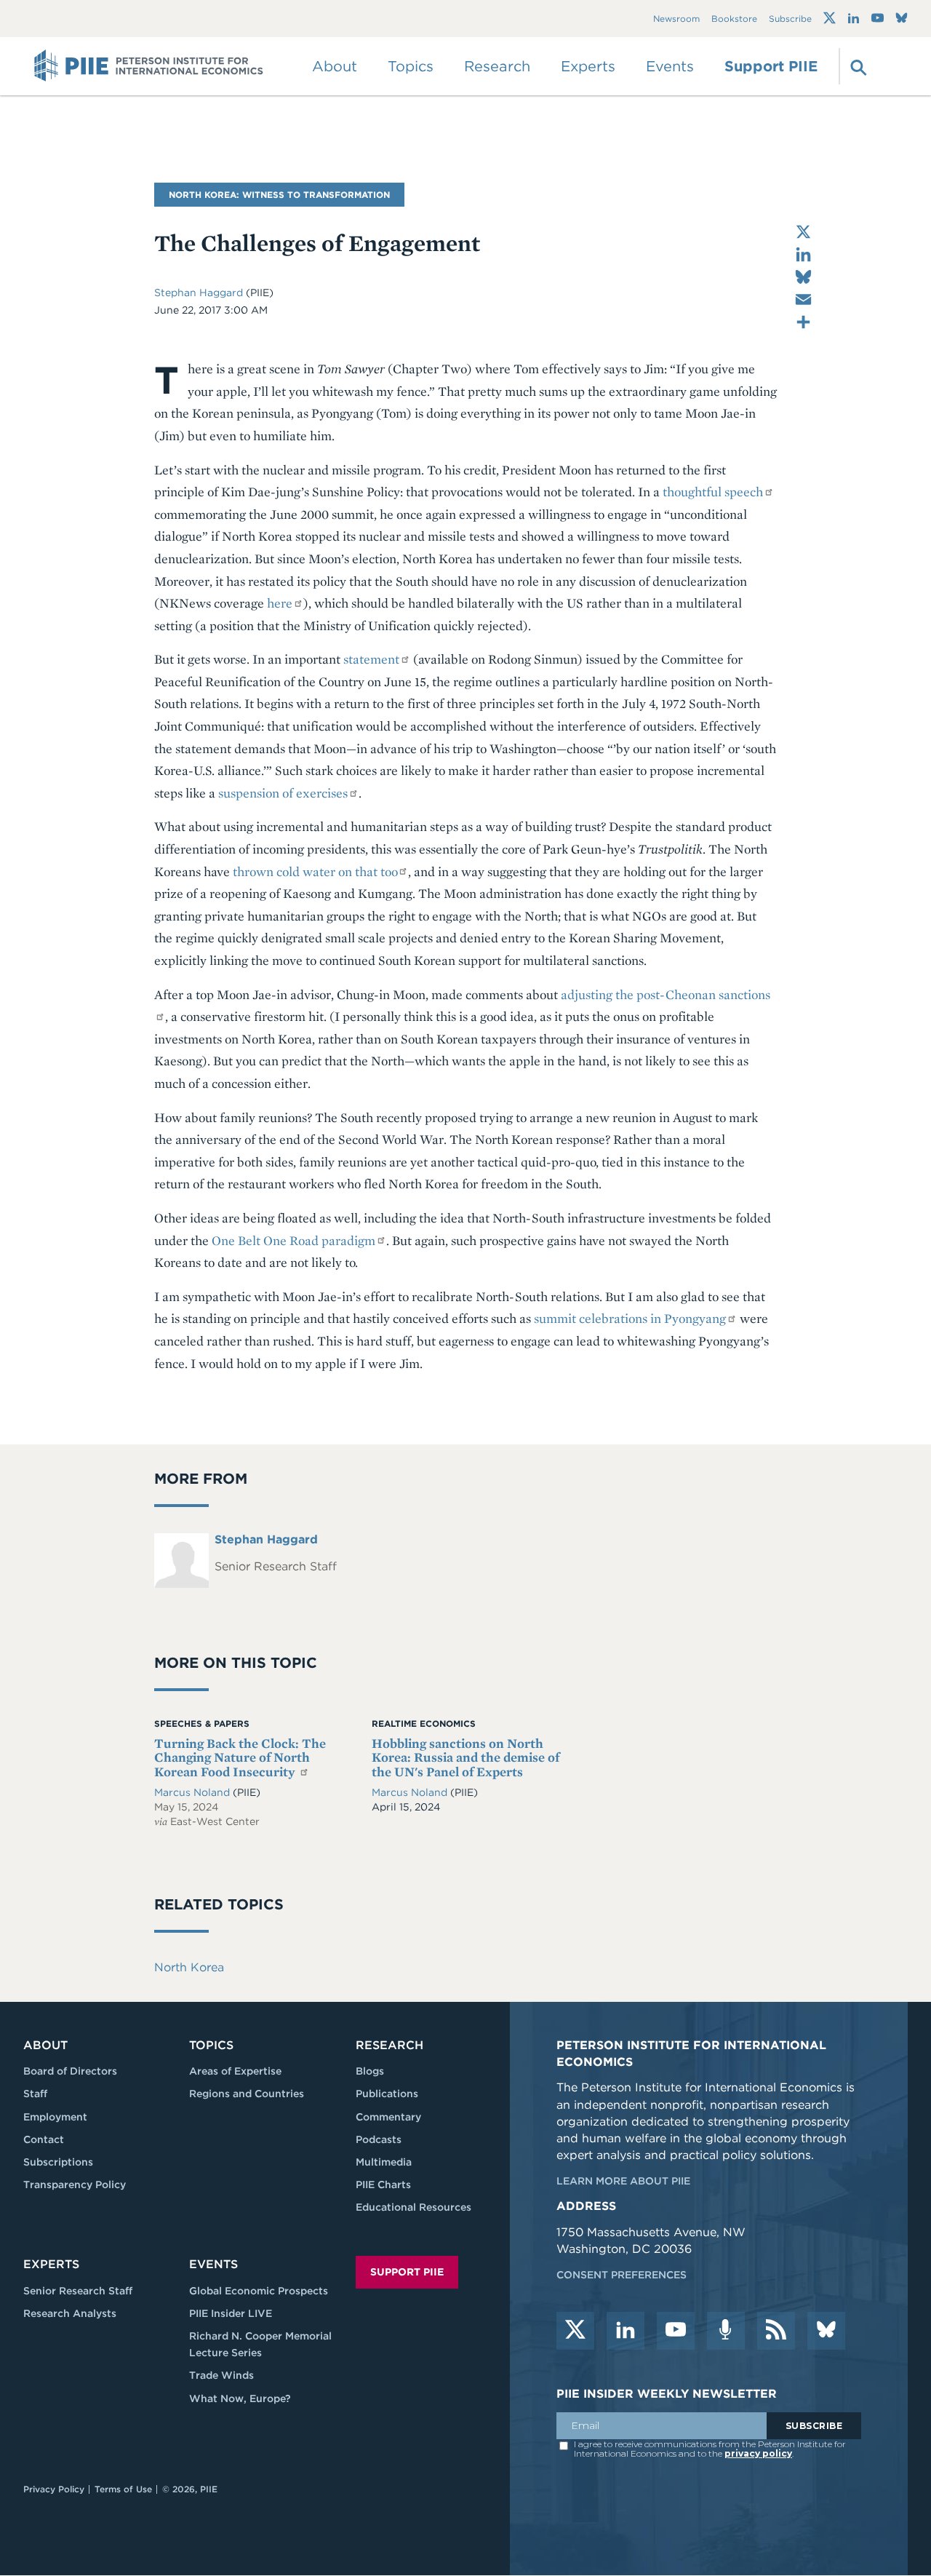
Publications (387, 2094)
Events (670, 66)
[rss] (776, 2331)
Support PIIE (771, 66)
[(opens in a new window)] (830, 18)
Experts (51, 2264)
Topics (211, 2045)
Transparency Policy (75, 2185)
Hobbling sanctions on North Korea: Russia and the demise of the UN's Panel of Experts (465, 1758)
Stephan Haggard (199, 293)
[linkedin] (626, 2331)
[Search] (857, 66)
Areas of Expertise (235, 2071)
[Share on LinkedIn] (803, 254)
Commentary (388, 2117)
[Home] (149, 66)
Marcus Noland (193, 1792)
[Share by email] (803, 299)
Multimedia (384, 2162)
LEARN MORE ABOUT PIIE (623, 2181)
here (280, 603)
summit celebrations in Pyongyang (630, 1318)
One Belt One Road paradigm (293, 1240)
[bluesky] (826, 2331)
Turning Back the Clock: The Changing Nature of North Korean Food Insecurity (240, 1758)
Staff (35, 2094)
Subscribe (790, 19)
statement (371, 659)
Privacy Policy (54, 2489)
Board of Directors (70, 2071)
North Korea (189, 1967)
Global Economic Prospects (259, 2291)
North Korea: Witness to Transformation (279, 195)
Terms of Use (123, 2489)
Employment (55, 2117)
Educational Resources (413, 2207)
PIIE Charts (383, 2185)
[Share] (803, 322)
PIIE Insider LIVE (231, 2313)
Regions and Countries (247, 2094)
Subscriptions (58, 2162)
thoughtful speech (713, 492)
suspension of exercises (283, 793)
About (45, 2045)
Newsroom (676, 19)
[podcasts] (726, 2331)
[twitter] (575, 2331)
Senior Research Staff (78, 2291)
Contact (44, 2139)
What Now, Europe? (240, 2398)
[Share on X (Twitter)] (803, 232)
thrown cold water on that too (315, 871)
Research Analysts (70, 2313)
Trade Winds (221, 2375)
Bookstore (734, 19)
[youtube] (676, 2331)
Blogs (370, 2071)
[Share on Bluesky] (803, 277)
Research (389, 2045)
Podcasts (379, 2139)
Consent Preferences (622, 2275)
